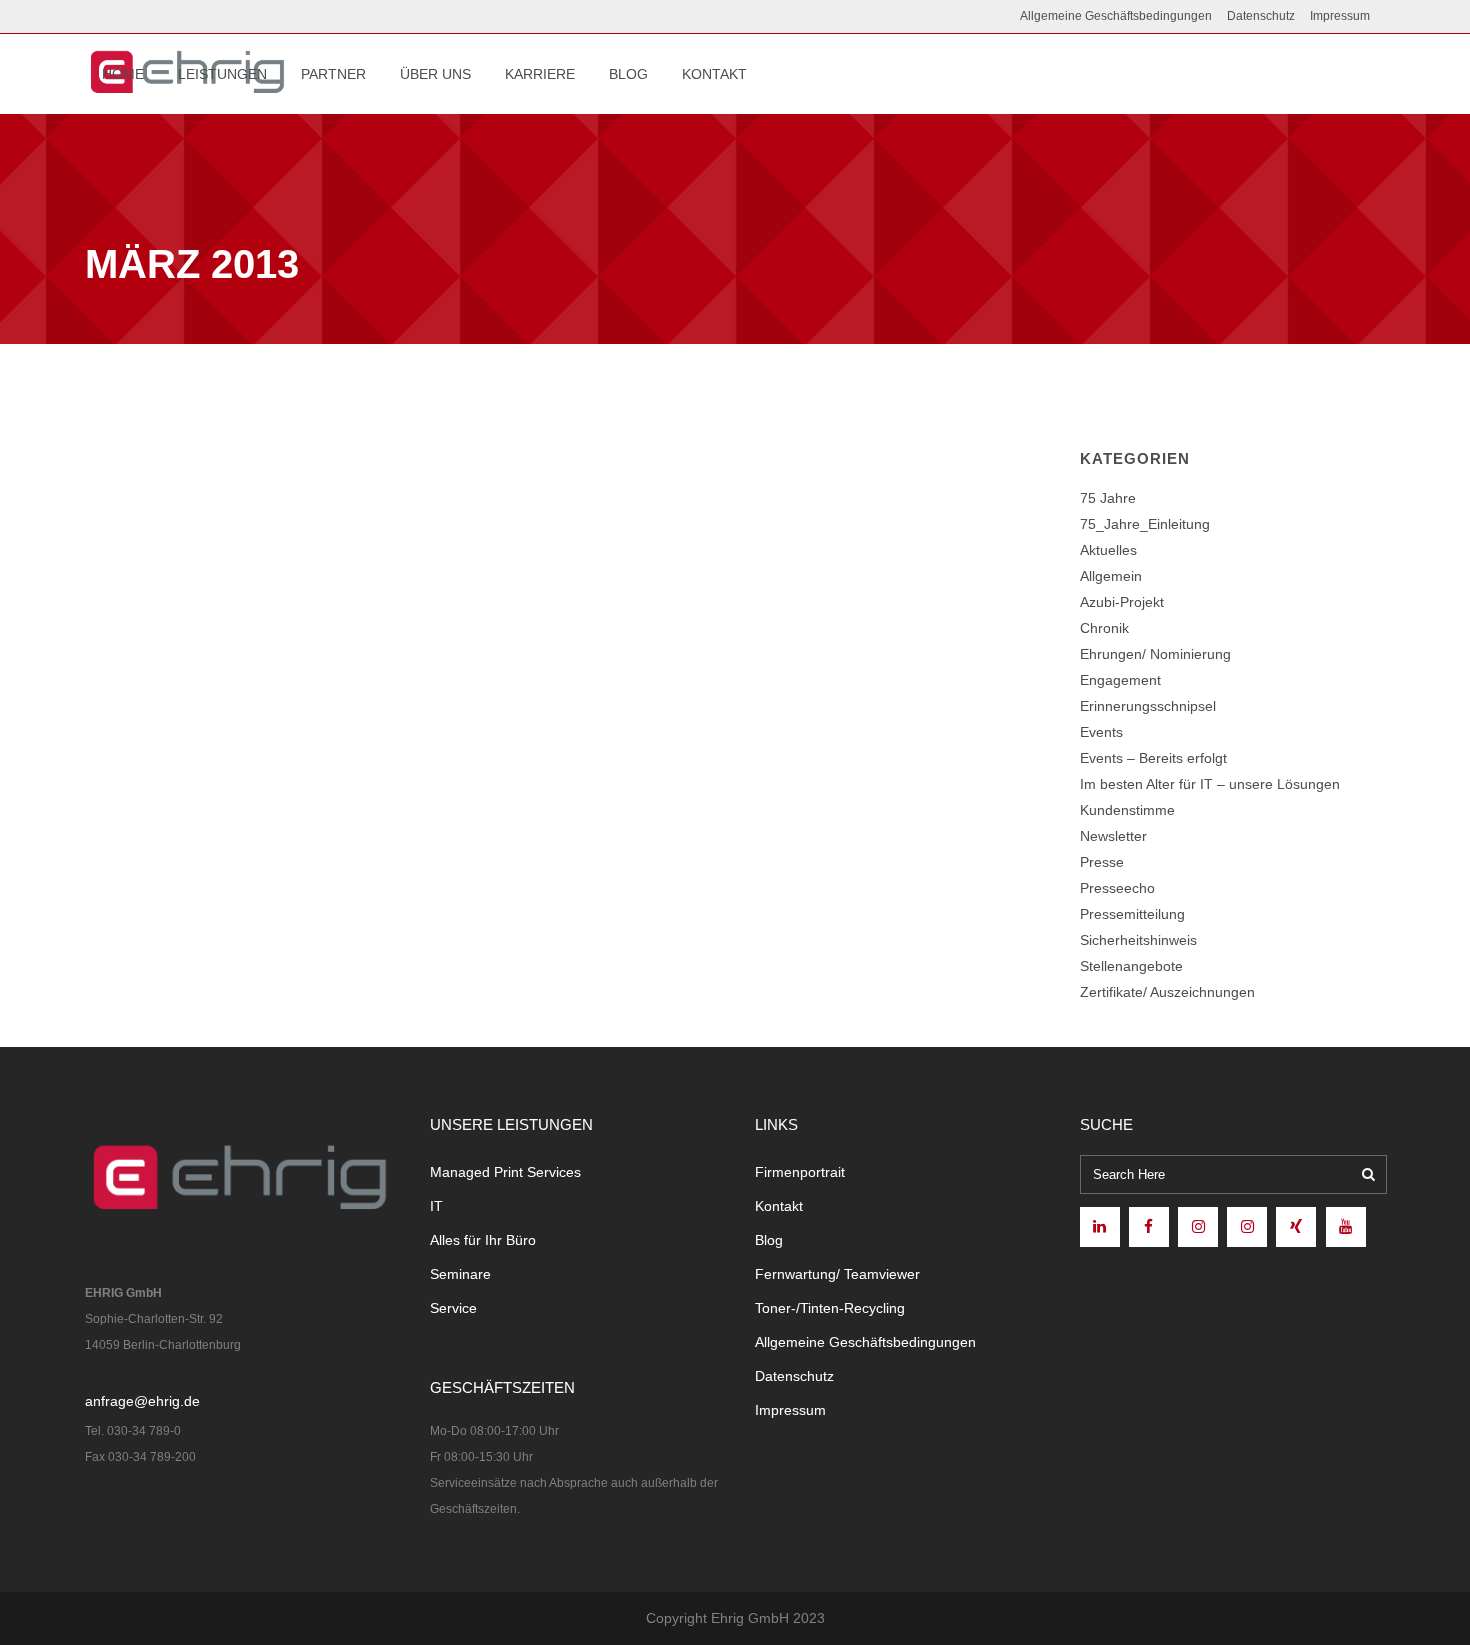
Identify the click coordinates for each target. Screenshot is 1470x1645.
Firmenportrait (800, 1172)
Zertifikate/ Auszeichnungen (1167, 992)
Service (453, 1308)
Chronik (1104, 628)
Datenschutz (1261, 16)
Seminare (460, 1274)
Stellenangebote (1131, 966)
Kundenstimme (1127, 810)
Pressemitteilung (1132, 914)
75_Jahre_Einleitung (1145, 524)
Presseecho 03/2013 (174, 731)
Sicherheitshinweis (1138, 940)
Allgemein (1111, 576)
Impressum (1340, 16)
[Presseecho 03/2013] (314, 585)
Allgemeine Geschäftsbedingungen (1116, 16)
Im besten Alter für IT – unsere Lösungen (1210, 784)
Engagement (1120, 680)
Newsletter (1113, 836)
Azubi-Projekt (1122, 602)
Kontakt (779, 1206)
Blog (769, 1240)
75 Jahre (1108, 498)
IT (436, 1206)
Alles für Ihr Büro (483, 1240)
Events (1101, 732)
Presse (1102, 862)
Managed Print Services (505, 1172)
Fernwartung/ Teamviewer (837, 1274)
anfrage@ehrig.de (142, 1401)
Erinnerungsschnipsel (1148, 706)
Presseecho (1117, 888)
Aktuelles (1108, 550)
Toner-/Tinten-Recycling (830, 1308)
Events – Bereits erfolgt (1153, 758)
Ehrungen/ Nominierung (1155, 654)
